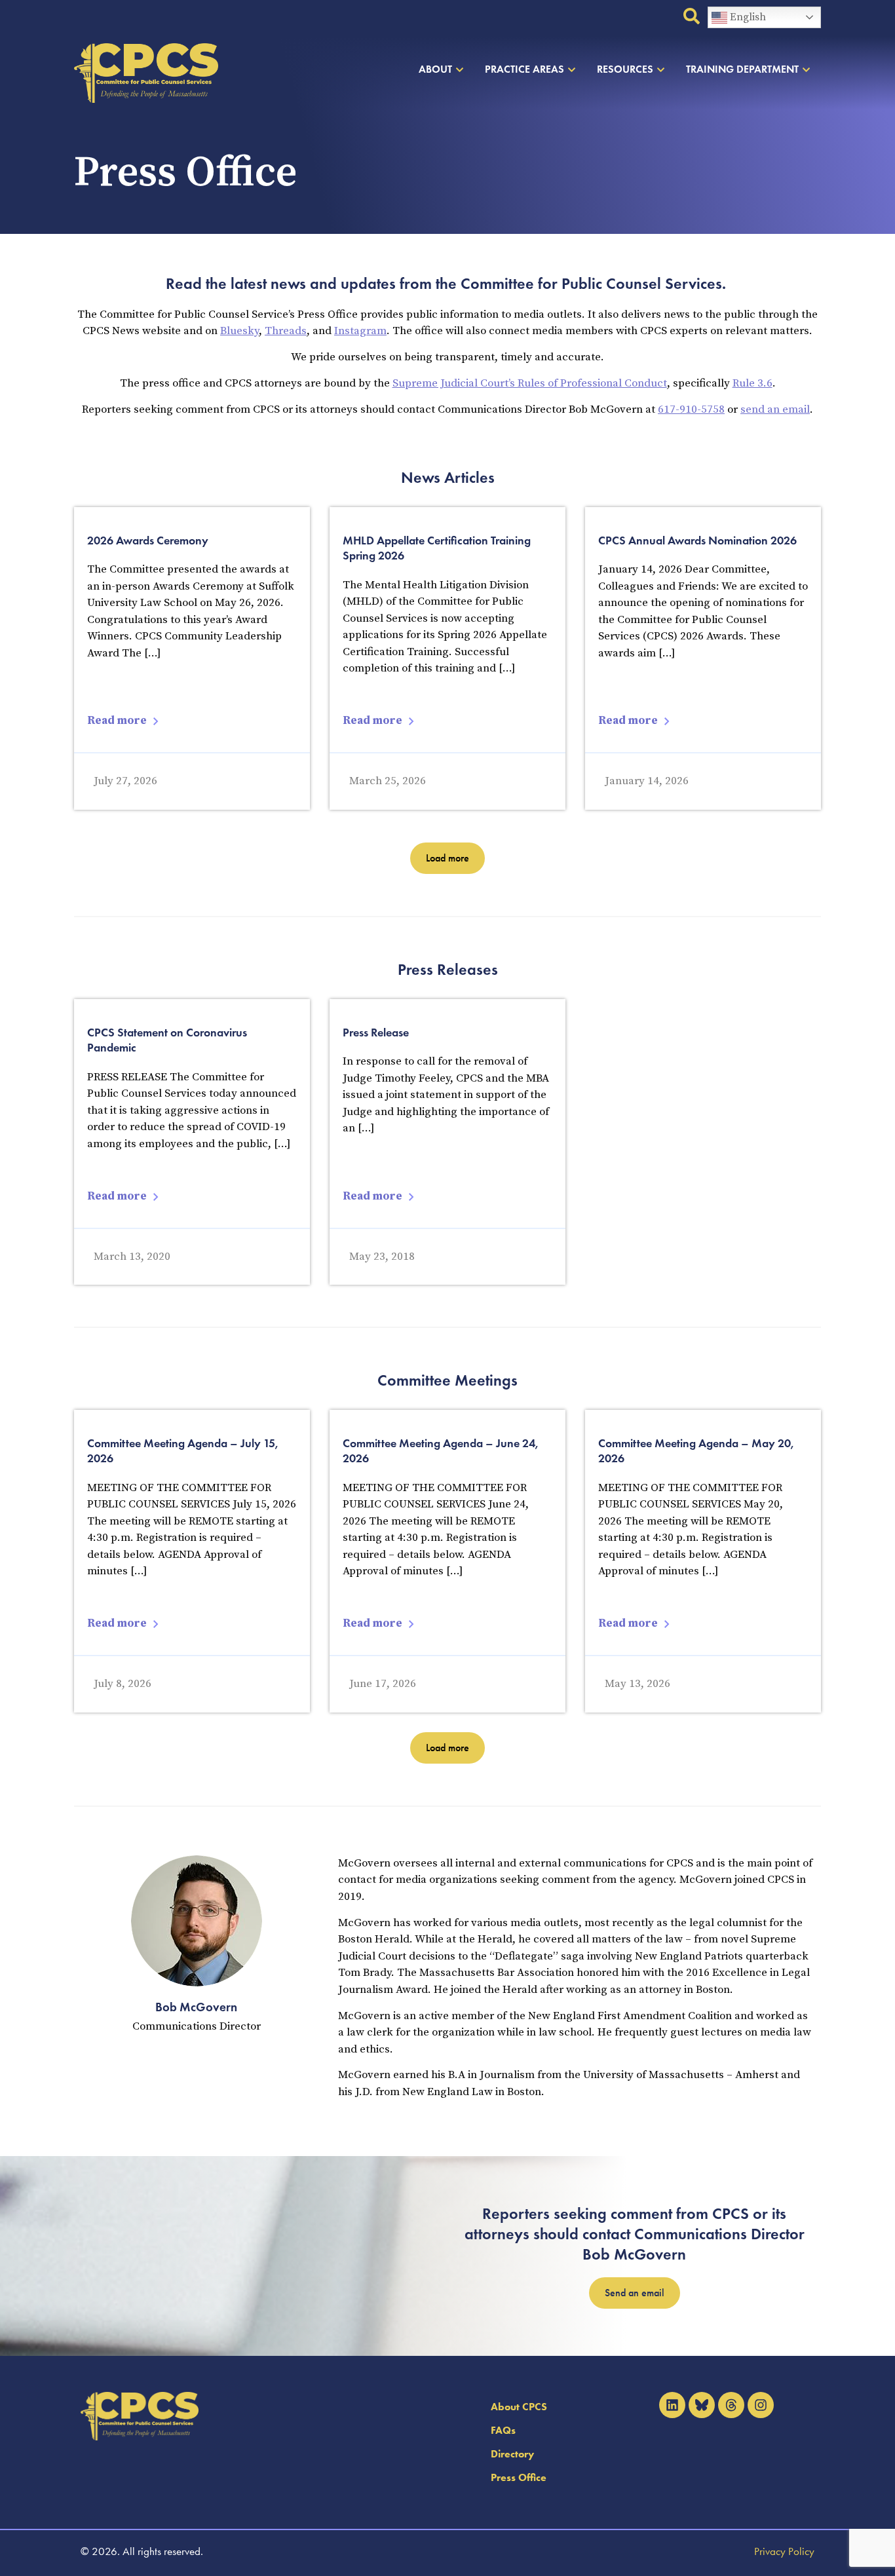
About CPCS (519, 2407)
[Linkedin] (672, 2405)
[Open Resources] (661, 69)
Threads (286, 331)
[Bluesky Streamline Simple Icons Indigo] (702, 2405)
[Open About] (460, 69)
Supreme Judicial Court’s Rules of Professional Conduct (530, 383)
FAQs (503, 2430)
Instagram (360, 331)
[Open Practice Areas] (572, 69)
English (747, 17)
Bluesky (239, 331)
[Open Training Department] (806, 69)
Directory (512, 2454)
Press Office (519, 2477)
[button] (447, 858)
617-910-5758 (691, 409)
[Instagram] (761, 2405)
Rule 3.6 (752, 383)
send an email (775, 409)
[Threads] (731, 2405)
